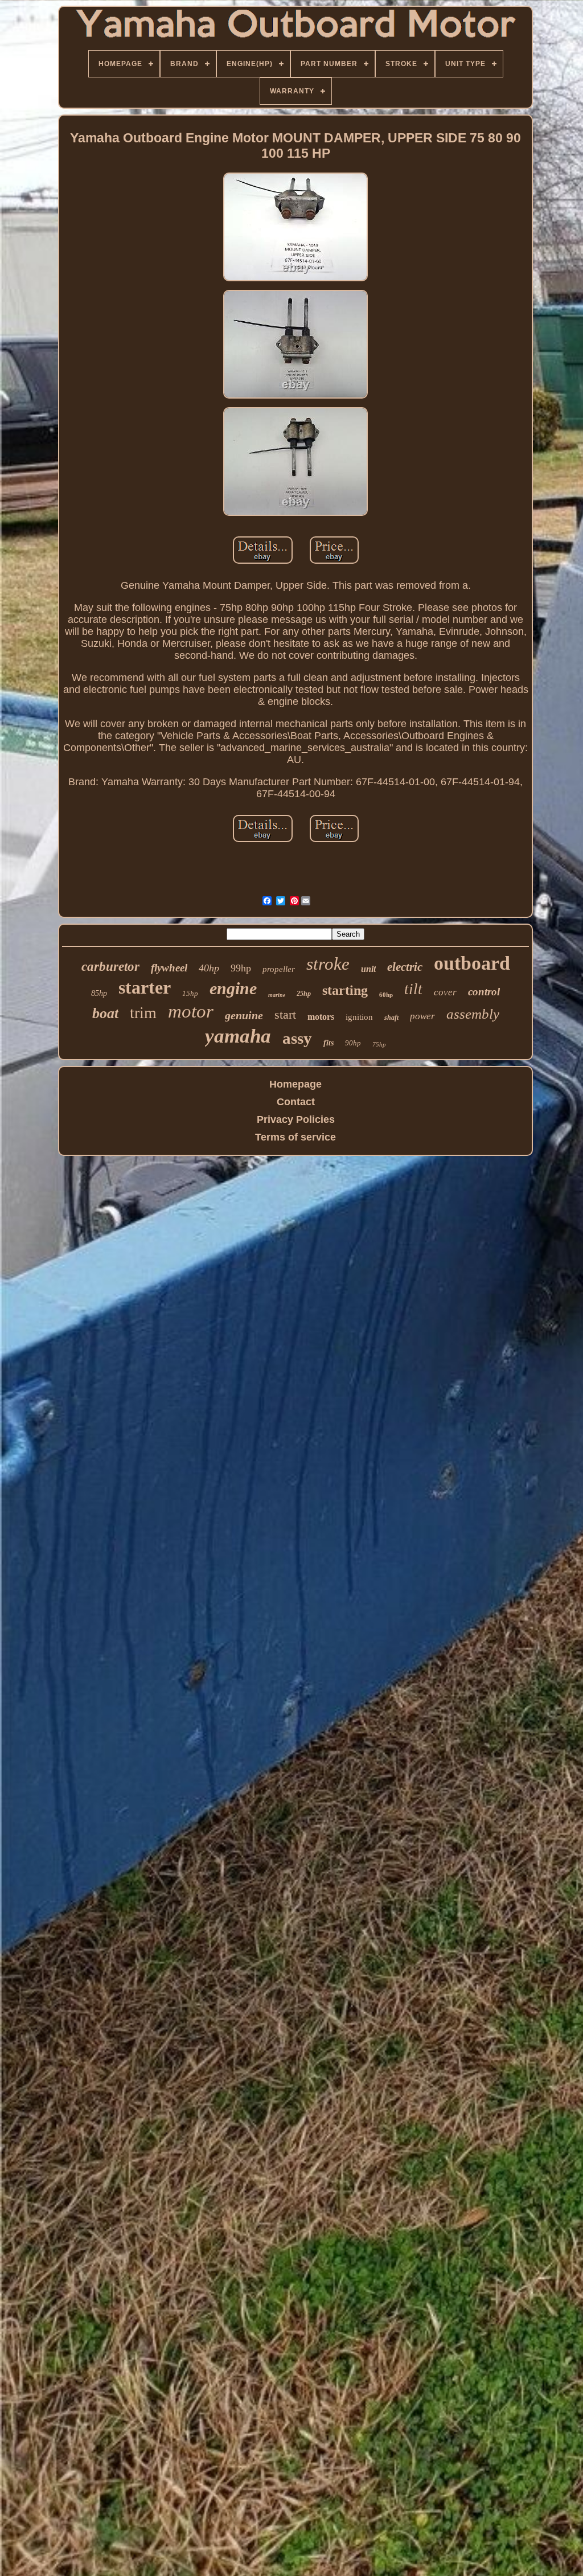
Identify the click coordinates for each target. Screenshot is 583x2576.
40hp (209, 968)
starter (145, 987)
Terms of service (295, 1137)
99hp (241, 968)
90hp (353, 1043)
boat (105, 1013)
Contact (296, 1102)
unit (368, 969)
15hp (190, 993)
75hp (379, 1044)
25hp (304, 994)
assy (297, 1038)
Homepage (295, 1084)
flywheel (169, 968)
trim (143, 1013)
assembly (473, 1014)
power (422, 1016)
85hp (99, 993)
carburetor (110, 967)
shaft (391, 1018)
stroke (328, 964)
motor (191, 1011)
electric (405, 967)
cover (445, 992)
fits (329, 1043)
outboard (472, 963)
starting (345, 990)
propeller (279, 969)
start (285, 1014)
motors (321, 1017)
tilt (413, 989)
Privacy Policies (296, 1119)
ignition (359, 1017)
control (484, 992)
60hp (386, 995)
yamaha (238, 1036)
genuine (244, 1015)
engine (233, 988)
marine (277, 995)
